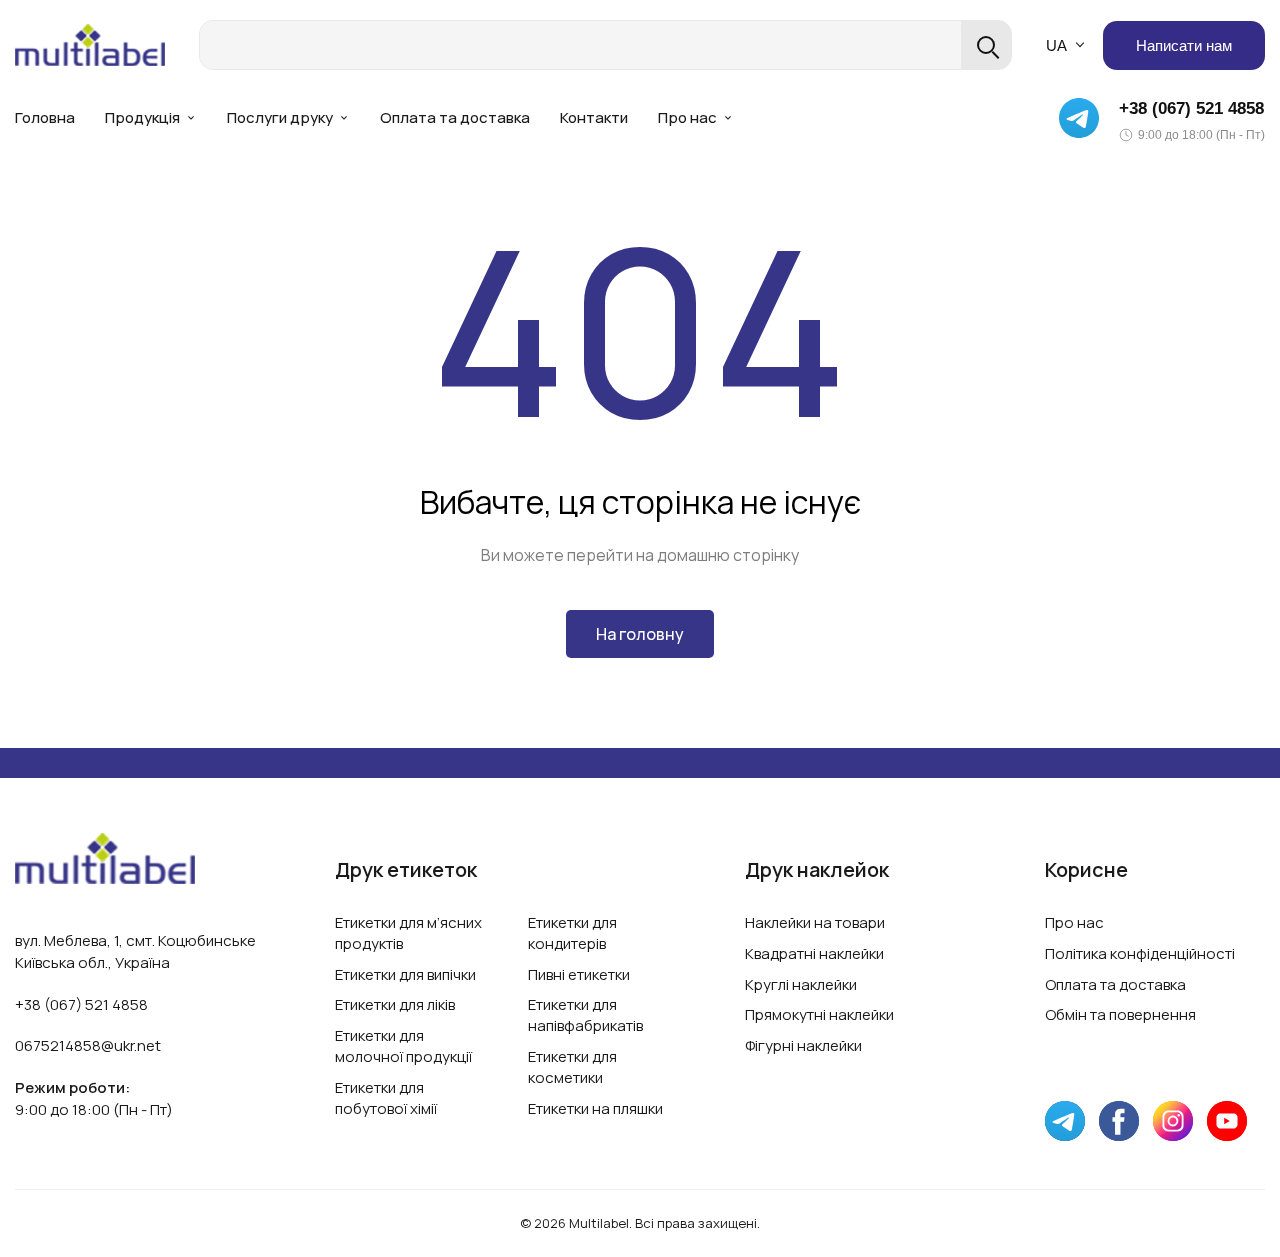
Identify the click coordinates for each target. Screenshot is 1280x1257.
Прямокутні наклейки (819, 1014)
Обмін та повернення (1120, 1014)
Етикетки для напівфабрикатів (585, 1015)
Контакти (594, 117)
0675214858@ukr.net (88, 1045)
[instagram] (1173, 1121)
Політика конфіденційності (1140, 953)
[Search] (986, 45)
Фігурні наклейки (803, 1045)
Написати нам (1184, 45)
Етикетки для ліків (395, 1004)
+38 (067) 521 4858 (1191, 108)
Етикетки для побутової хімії (386, 1098)
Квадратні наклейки (814, 953)
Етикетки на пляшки (595, 1108)
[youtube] (1227, 1121)
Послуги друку (280, 117)
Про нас (687, 117)
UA (1056, 45)
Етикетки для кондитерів (572, 933)
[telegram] (1065, 1121)
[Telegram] (1079, 118)
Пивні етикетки (579, 974)
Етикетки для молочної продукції (403, 1046)
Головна (45, 117)
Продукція (142, 117)
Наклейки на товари (815, 922)
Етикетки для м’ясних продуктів (408, 933)
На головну (640, 634)
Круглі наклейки (801, 984)
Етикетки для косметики (572, 1067)
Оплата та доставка (455, 117)
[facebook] (1119, 1121)
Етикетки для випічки (405, 974)
